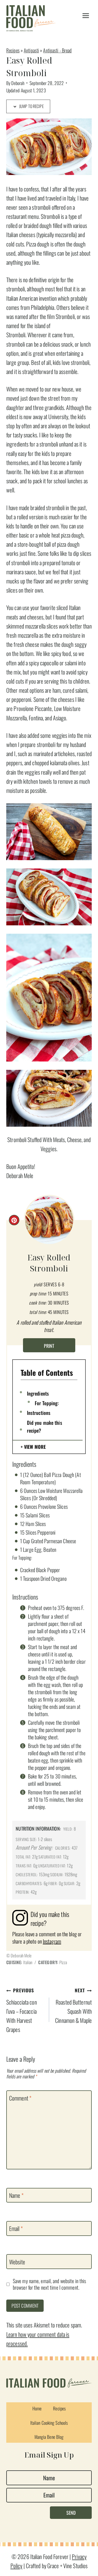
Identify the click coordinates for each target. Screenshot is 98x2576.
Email (16, 2229)
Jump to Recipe (31, 106)
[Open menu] (86, 16)
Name (16, 2195)
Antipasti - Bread (57, 50)
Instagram (52, 1941)
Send (71, 2513)
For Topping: (47, 1403)
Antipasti (31, 50)
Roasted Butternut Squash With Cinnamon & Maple (73, 2006)
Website (17, 2262)
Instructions (39, 1413)
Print (49, 1346)
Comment (20, 2098)
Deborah (18, 83)
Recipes (13, 50)
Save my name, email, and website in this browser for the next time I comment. (49, 2284)
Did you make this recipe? (45, 1426)
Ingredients (38, 1393)
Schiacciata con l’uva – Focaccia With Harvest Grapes (22, 2010)
